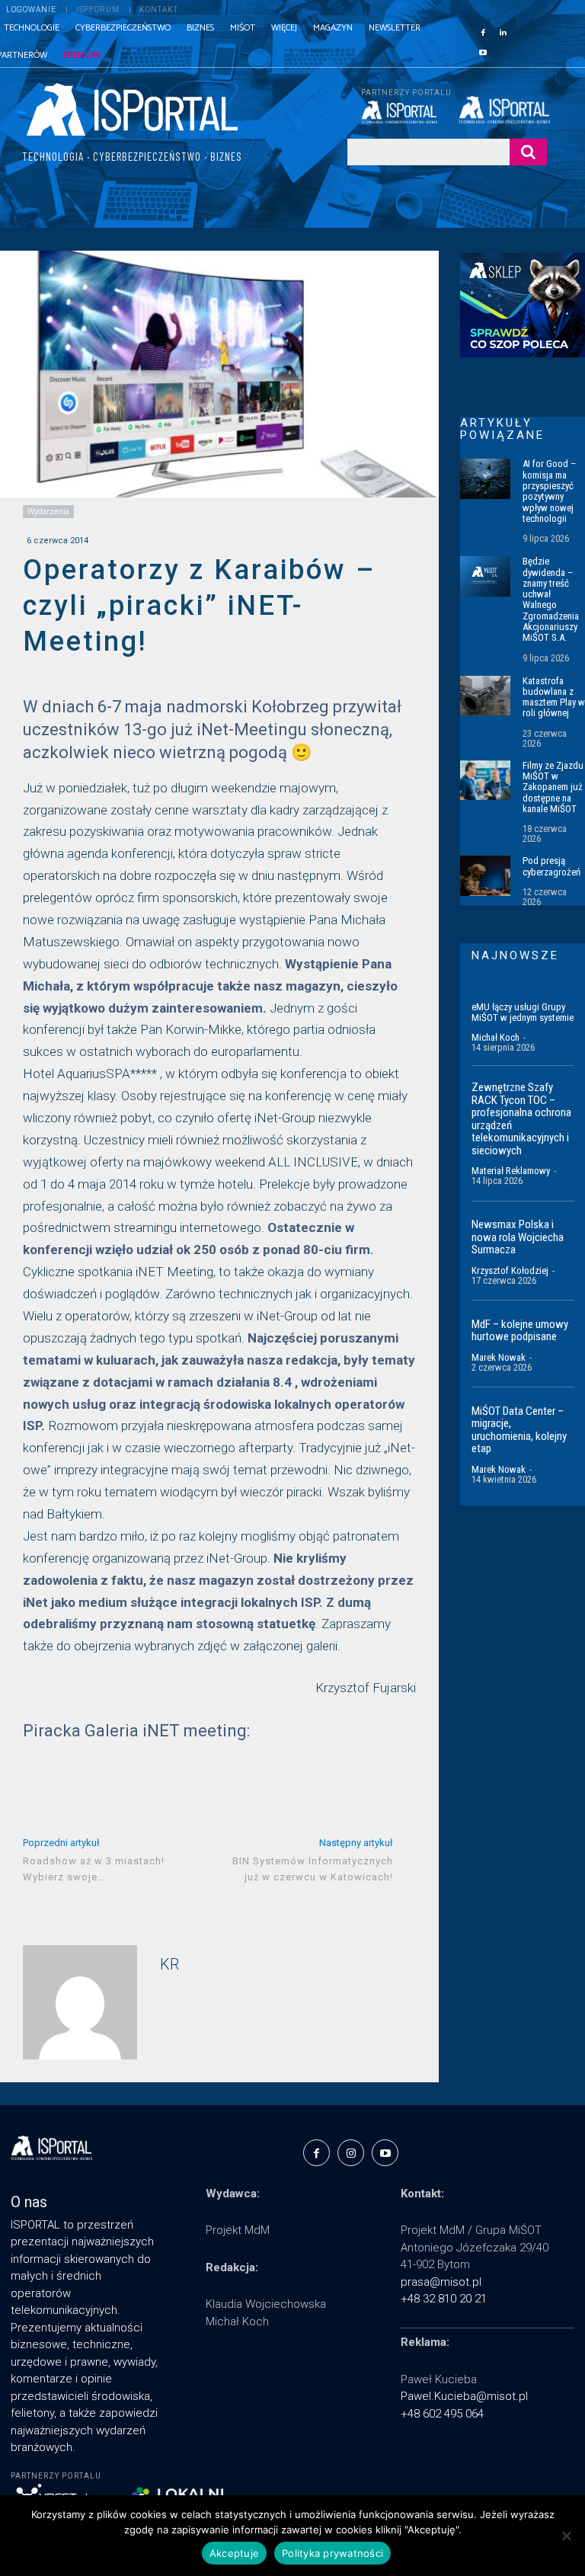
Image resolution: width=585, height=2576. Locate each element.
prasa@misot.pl (441, 2282)
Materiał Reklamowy (511, 1171)
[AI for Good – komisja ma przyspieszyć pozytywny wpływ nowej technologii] (485, 478)
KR (169, 1965)
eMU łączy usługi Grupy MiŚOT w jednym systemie (523, 1012)
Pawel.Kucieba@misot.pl (464, 2396)
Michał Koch (495, 1037)
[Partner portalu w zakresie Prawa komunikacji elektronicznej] (503, 110)
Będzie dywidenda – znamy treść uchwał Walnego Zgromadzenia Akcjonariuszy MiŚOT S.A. (551, 599)
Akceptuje (234, 2553)
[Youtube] (483, 51)
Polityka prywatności (332, 2553)
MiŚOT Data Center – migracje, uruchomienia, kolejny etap (519, 1430)
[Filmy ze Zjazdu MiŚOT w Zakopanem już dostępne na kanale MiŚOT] (485, 780)
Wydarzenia (48, 511)
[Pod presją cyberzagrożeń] (485, 875)
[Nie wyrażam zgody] (566, 2536)
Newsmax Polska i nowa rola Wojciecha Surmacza (518, 1237)
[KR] (80, 2002)
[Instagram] (351, 2153)
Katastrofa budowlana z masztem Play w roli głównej (554, 697)
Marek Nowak (499, 1357)
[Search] (528, 152)
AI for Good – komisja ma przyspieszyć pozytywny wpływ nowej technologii (549, 491)
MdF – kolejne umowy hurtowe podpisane (520, 1331)
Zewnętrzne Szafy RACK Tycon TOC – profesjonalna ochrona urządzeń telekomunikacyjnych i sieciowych (521, 1119)
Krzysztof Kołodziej (510, 1270)
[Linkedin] (503, 31)
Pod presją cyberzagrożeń (551, 866)
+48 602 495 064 (442, 2414)
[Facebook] (483, 31)
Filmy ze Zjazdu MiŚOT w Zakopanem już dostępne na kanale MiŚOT (553, 787)
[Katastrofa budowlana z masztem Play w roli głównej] (485, 696)
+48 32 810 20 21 (444, 2299)
